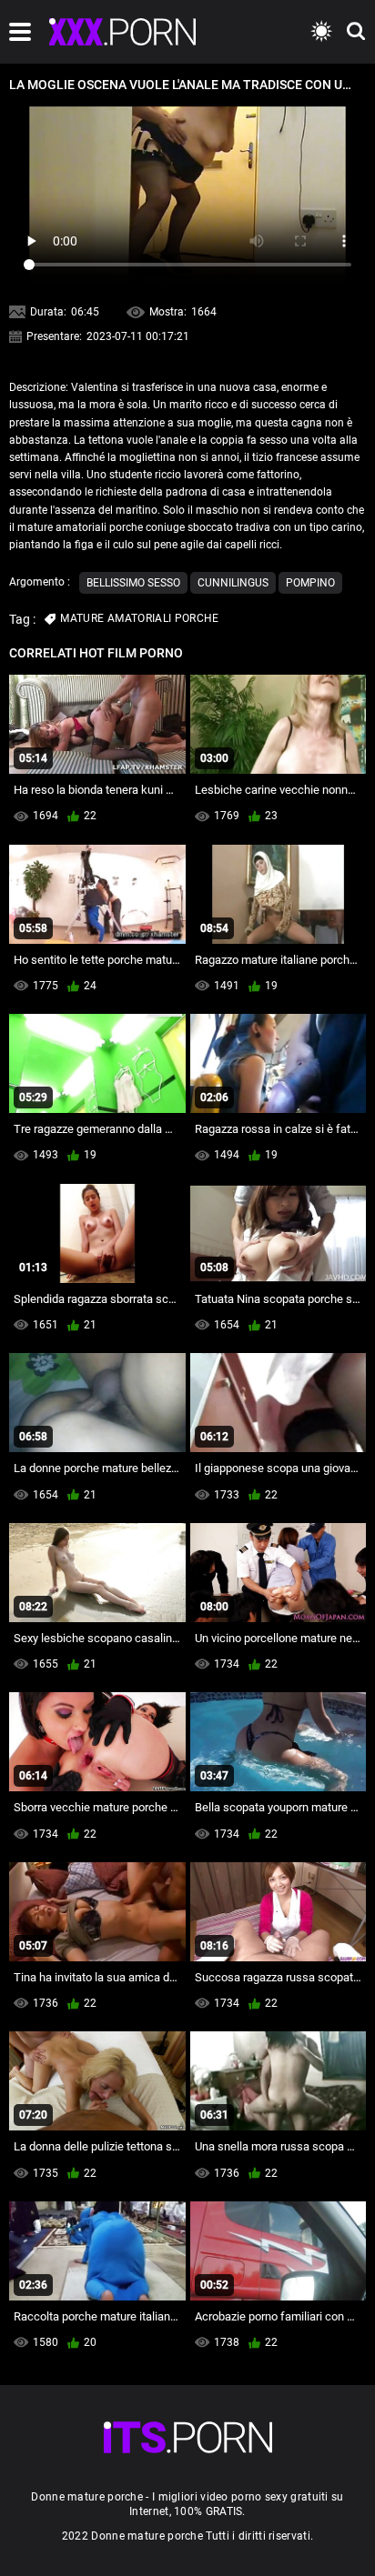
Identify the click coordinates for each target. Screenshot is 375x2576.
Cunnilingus (233, 583)
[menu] (20, 32)
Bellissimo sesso (133, 583)
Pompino (310, 583)
